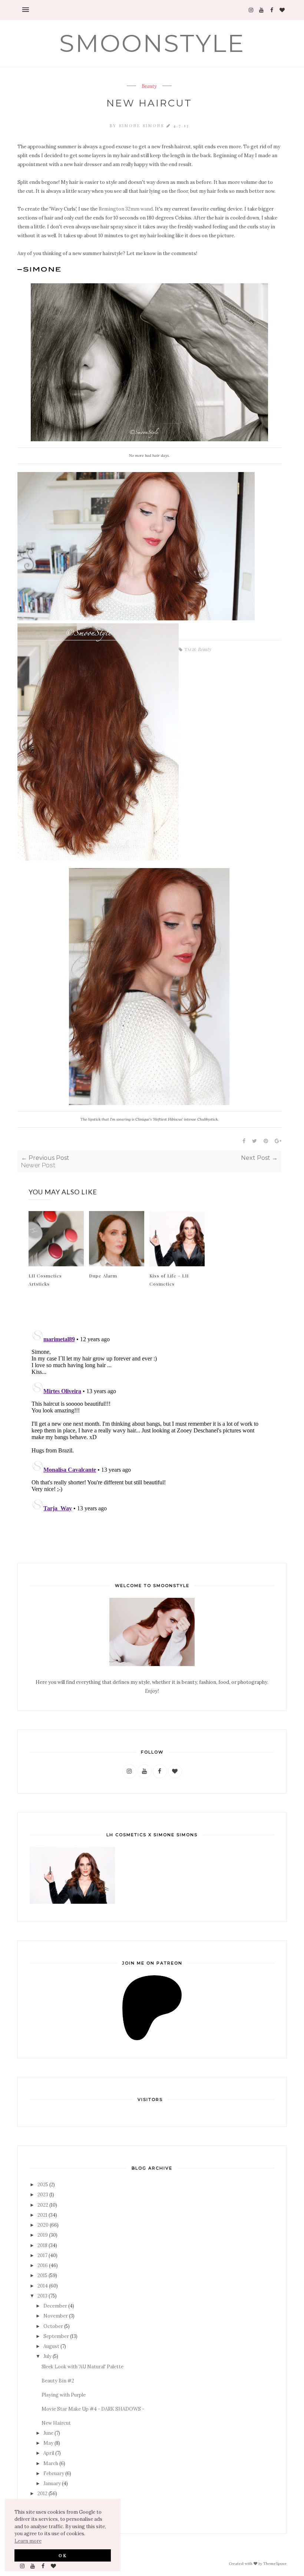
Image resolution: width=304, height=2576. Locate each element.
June (48, 2433)
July (47, 2356)
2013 (42, 2296)
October (53, 2326)
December (55, 2306)
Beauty (149, 86)
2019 (43, 2235)
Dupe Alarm (103, 1276)
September (56, 2336)
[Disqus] (149, 1419)
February (54, 2473)
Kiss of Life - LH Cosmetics (169, 1280)
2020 (43, 2225)
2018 (42, 2245)
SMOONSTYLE (152, 43)
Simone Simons (143, 126)
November (56, 2316)
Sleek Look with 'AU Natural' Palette (82, 2367)
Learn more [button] (28, 2541)
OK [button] (63, 2555)
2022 (43, 2205)
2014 (43, 2286)
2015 (42, 2275)
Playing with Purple (64, 2395)
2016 (43, 2265)
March (51, 2463)
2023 (43, 2195)
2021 (42, 2215)
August (51, 2346)
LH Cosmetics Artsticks (45, 1280)
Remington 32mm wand (126, 209)
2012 (42, 2493)
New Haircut (56, 2423)
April (49, 2453)
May (48, 2443)
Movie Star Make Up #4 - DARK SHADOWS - (93, 2409)
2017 (42, 2255)
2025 (43, 2185)
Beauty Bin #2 (58, 2381)
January (52, 2483)
